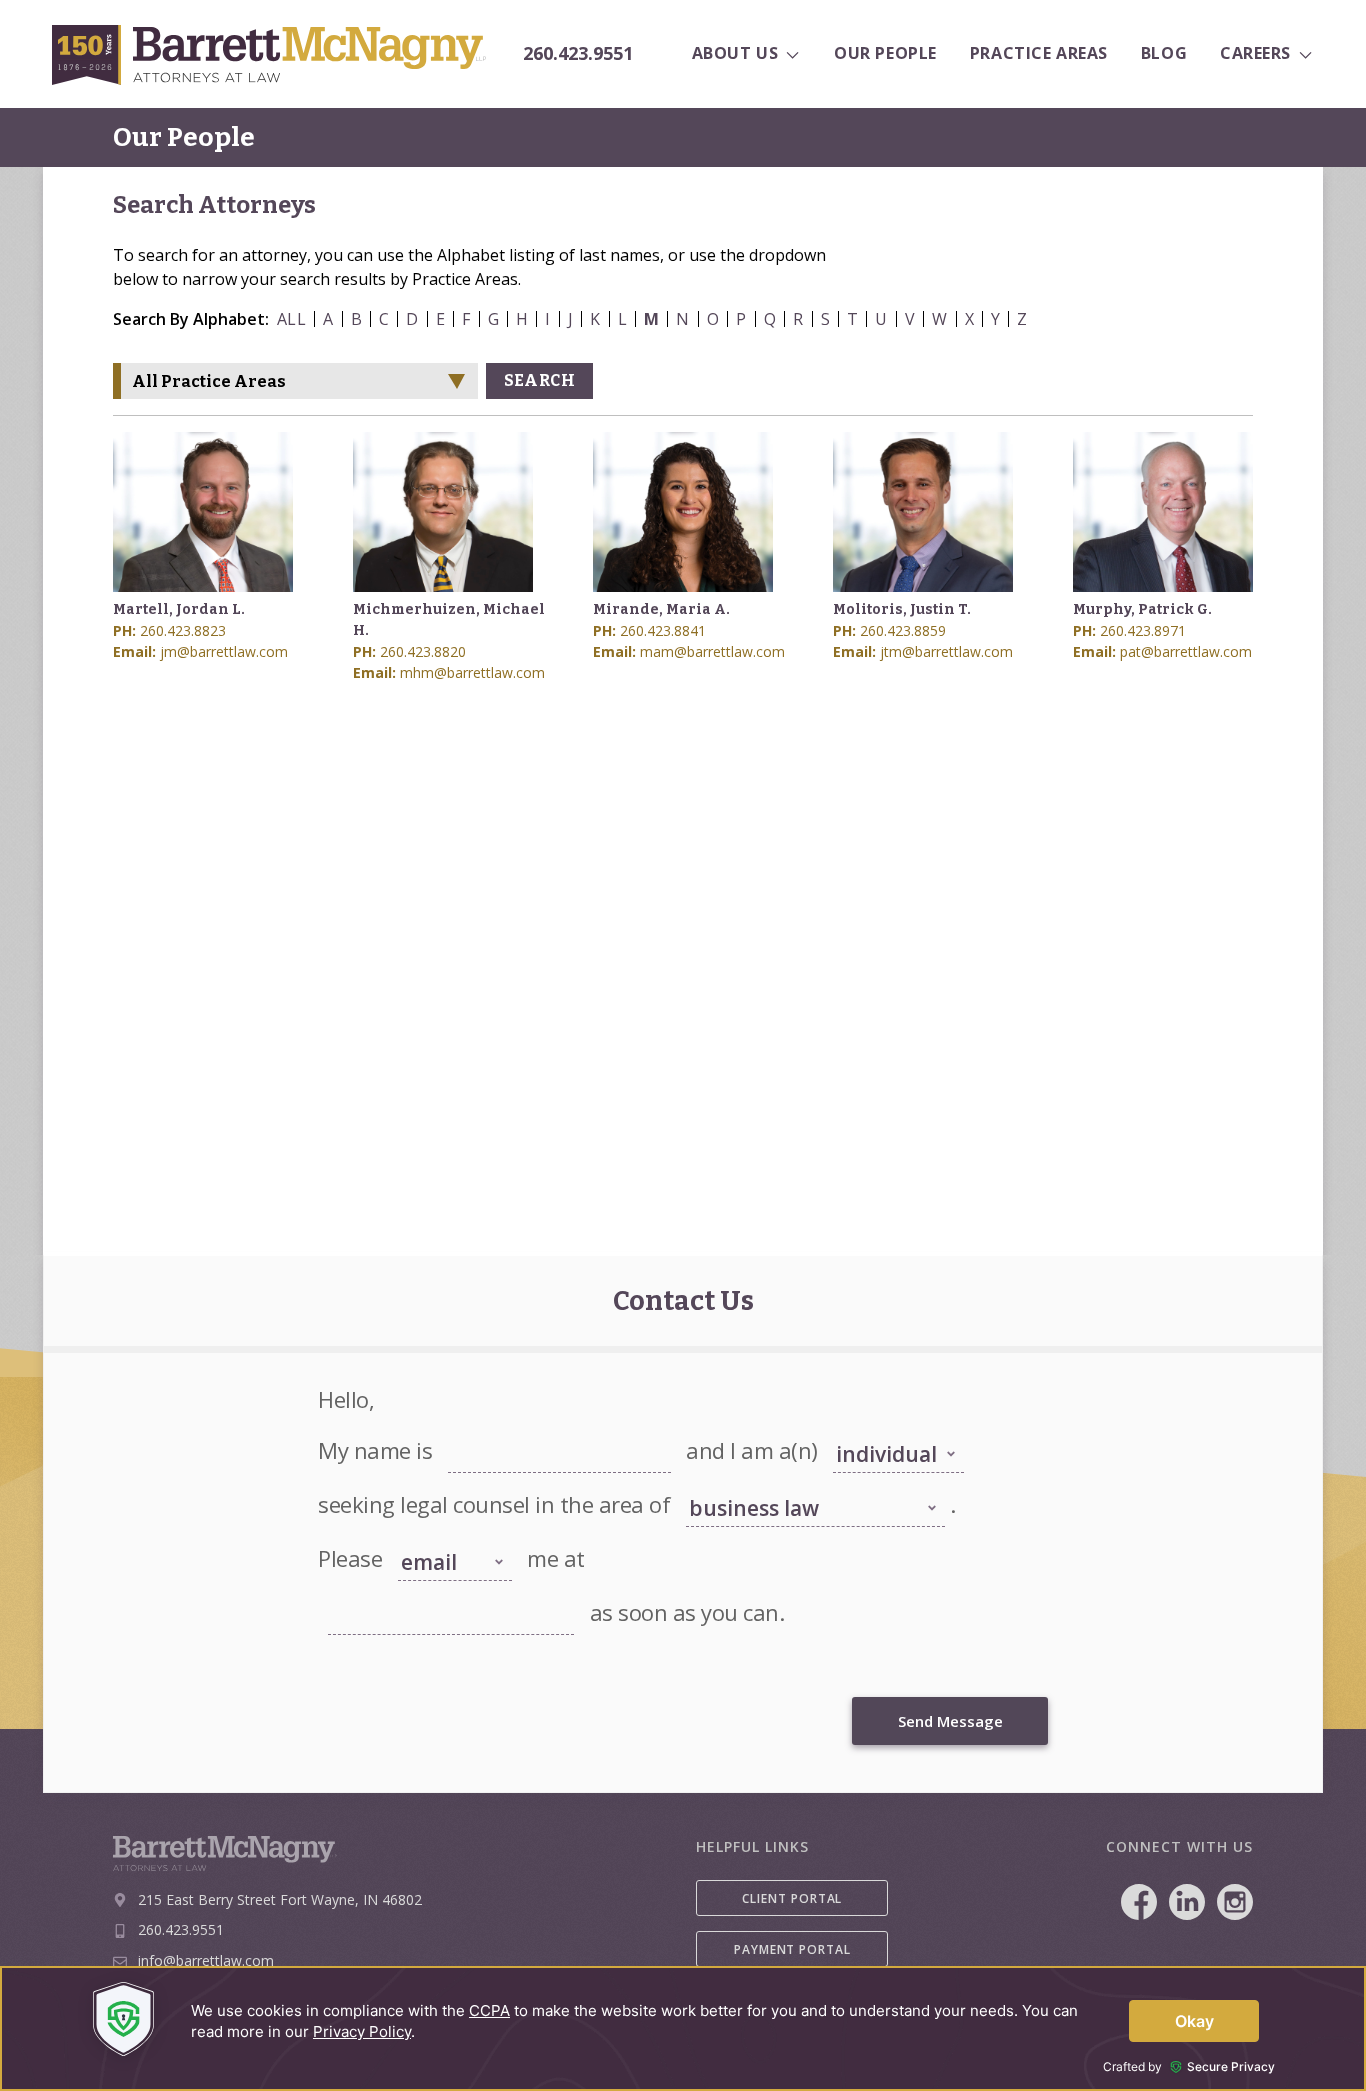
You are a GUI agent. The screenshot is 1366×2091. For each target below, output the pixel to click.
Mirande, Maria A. (661, 609)
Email (342, 1590)
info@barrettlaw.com (206, 1960)
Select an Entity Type (887, 1428)
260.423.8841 (663, 630)
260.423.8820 (423, 651)
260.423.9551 (578, 54)
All (291, 319)
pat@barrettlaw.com (1186, 651)
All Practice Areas (209, 381)
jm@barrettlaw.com (224, 651)
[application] (683, 2028)
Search (539, 380)
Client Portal (792, 1898)
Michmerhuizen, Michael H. (449, 620)
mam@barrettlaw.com (712, 651)
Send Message (950, 1721)
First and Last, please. (503, 1428)
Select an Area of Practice (753, 1482)
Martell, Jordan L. (179, 609)
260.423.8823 (183, 630)
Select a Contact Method (440, 1528)
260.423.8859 (903, 630)
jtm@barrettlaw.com (946, 651)
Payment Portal (792, 1949)
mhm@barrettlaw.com (472, 672)
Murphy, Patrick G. (1142, 609)
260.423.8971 (1143, 630)
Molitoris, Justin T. (902, 609)
